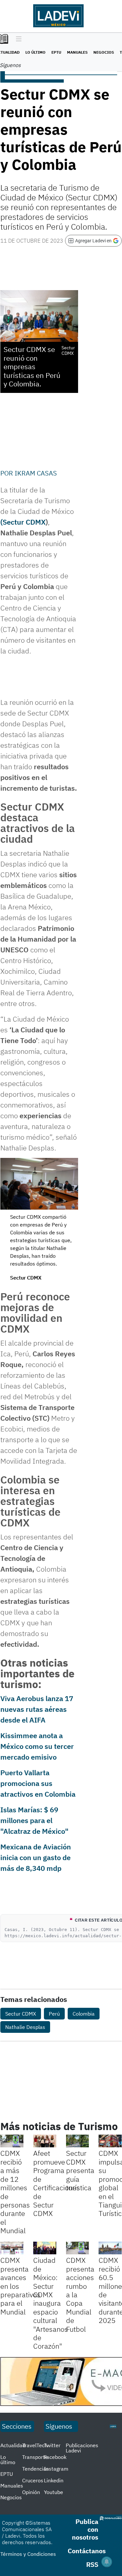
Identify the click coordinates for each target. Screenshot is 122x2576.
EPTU (56, 52)
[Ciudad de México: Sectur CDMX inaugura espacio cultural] (45, 2248)
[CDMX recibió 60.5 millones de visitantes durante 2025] (110, 2248)
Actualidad (13, 2445)
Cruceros (33, 2480)
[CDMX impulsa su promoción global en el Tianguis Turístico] (110, 2141)
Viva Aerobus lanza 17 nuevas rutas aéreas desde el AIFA (37, 1709)
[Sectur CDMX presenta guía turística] (78, 2141)
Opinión (31, 2492)
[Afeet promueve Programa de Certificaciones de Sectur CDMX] (45, 2141)
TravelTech (35, 2445)
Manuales (77, 52)
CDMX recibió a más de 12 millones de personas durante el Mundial (15, 2192)
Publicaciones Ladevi (82, 2448)
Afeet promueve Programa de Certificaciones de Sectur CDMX (57, 2183)
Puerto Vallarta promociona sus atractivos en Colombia (38, 1783)
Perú (54, 2014)
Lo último (35, 52)
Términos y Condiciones (28, 2554)
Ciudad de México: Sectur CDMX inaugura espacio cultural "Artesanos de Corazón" (51, 2303)
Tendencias (35, 2469)
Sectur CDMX (21, 2014)
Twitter (52, 2445)
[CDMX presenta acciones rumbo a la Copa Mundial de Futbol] (78, 2248)
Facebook (55, 2457)
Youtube (54, 2492)
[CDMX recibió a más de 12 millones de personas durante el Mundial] (12, 2141)
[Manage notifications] (107, 2562)
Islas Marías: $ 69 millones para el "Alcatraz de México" (34, 1820)
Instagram (56, 2469)
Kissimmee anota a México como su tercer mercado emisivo (37, 1746)
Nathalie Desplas (25, 2027)
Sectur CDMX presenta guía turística (80, 2170)
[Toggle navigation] (17, 39)
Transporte (35, 2457)
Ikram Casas (36, 473)
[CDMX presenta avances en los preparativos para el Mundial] (12, 2248)
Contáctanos (87, 2551)
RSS (92, 2564)
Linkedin (54, 2480)
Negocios (104, 52)
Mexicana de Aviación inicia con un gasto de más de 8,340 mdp (36, 1857)
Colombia (84, 2014)
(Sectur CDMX (23, 522)
